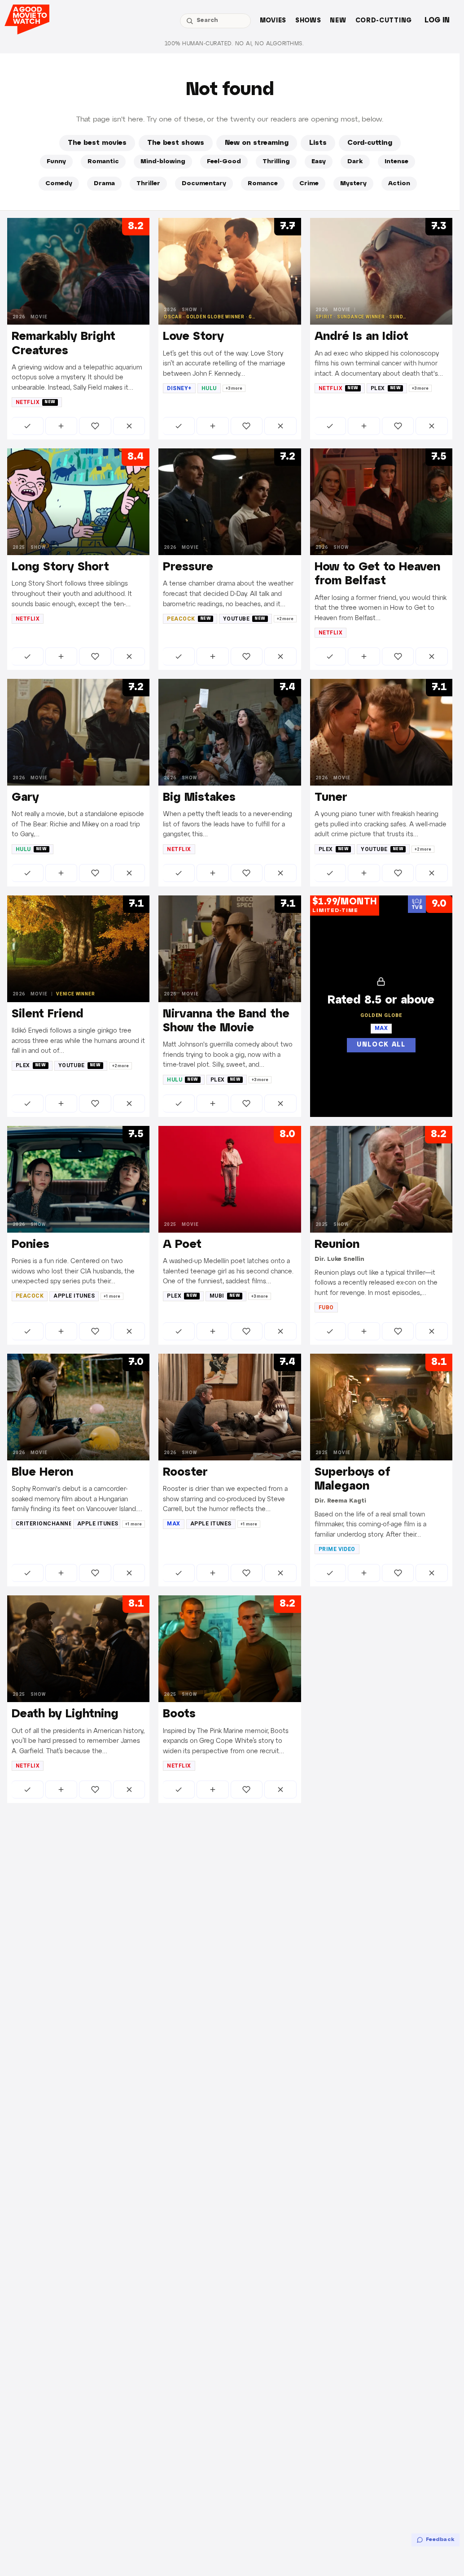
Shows (308, 21)
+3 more (234, 388)
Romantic (103, 162)
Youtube (244, 619)
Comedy (59, 184)
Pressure (188, 567)
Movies (273, 21)
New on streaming (257, 143)
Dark (355, 162)
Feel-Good (224, 162)
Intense (396, 162)
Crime (309, 184)
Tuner (331, 798)
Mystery (353, 184)
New (338, 21)
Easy (319, 162)
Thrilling (276, 162)
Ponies (31, 1245)
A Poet (182, 1245)
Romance (263, 184)
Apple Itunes (74, 1296)
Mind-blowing (163, 162)
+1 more (112, 1296)
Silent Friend (48, 1014)
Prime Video (337, 1549)
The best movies (97, 143)
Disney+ (179, 388)
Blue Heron (42, 1473)
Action (399, 184)
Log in (437, 20)
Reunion (337, 1245)
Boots (179, 1714)
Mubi (225, 1296)
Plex (386, 388)
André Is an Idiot (361, 337)
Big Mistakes (199, 798)
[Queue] (61, 426)
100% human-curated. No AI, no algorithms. (234, 44)
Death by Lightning (65, 1714)
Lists (318, 143)
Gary (25, 798)
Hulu (209, 388)
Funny (56, 162)
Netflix (36, 402)
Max (173, 1524)
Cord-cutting (384, 21)
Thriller (148, 184)
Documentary (204, 184)
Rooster (185, 1473)
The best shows (176, 143)
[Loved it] (95, 426)
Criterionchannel (44, 1524)
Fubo (326, 1308)
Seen (28, 426)
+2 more (285, 619)
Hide (129, 426)
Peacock (189, 619)
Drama (104, 184)
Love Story (193, 337)
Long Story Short (60, 567)
